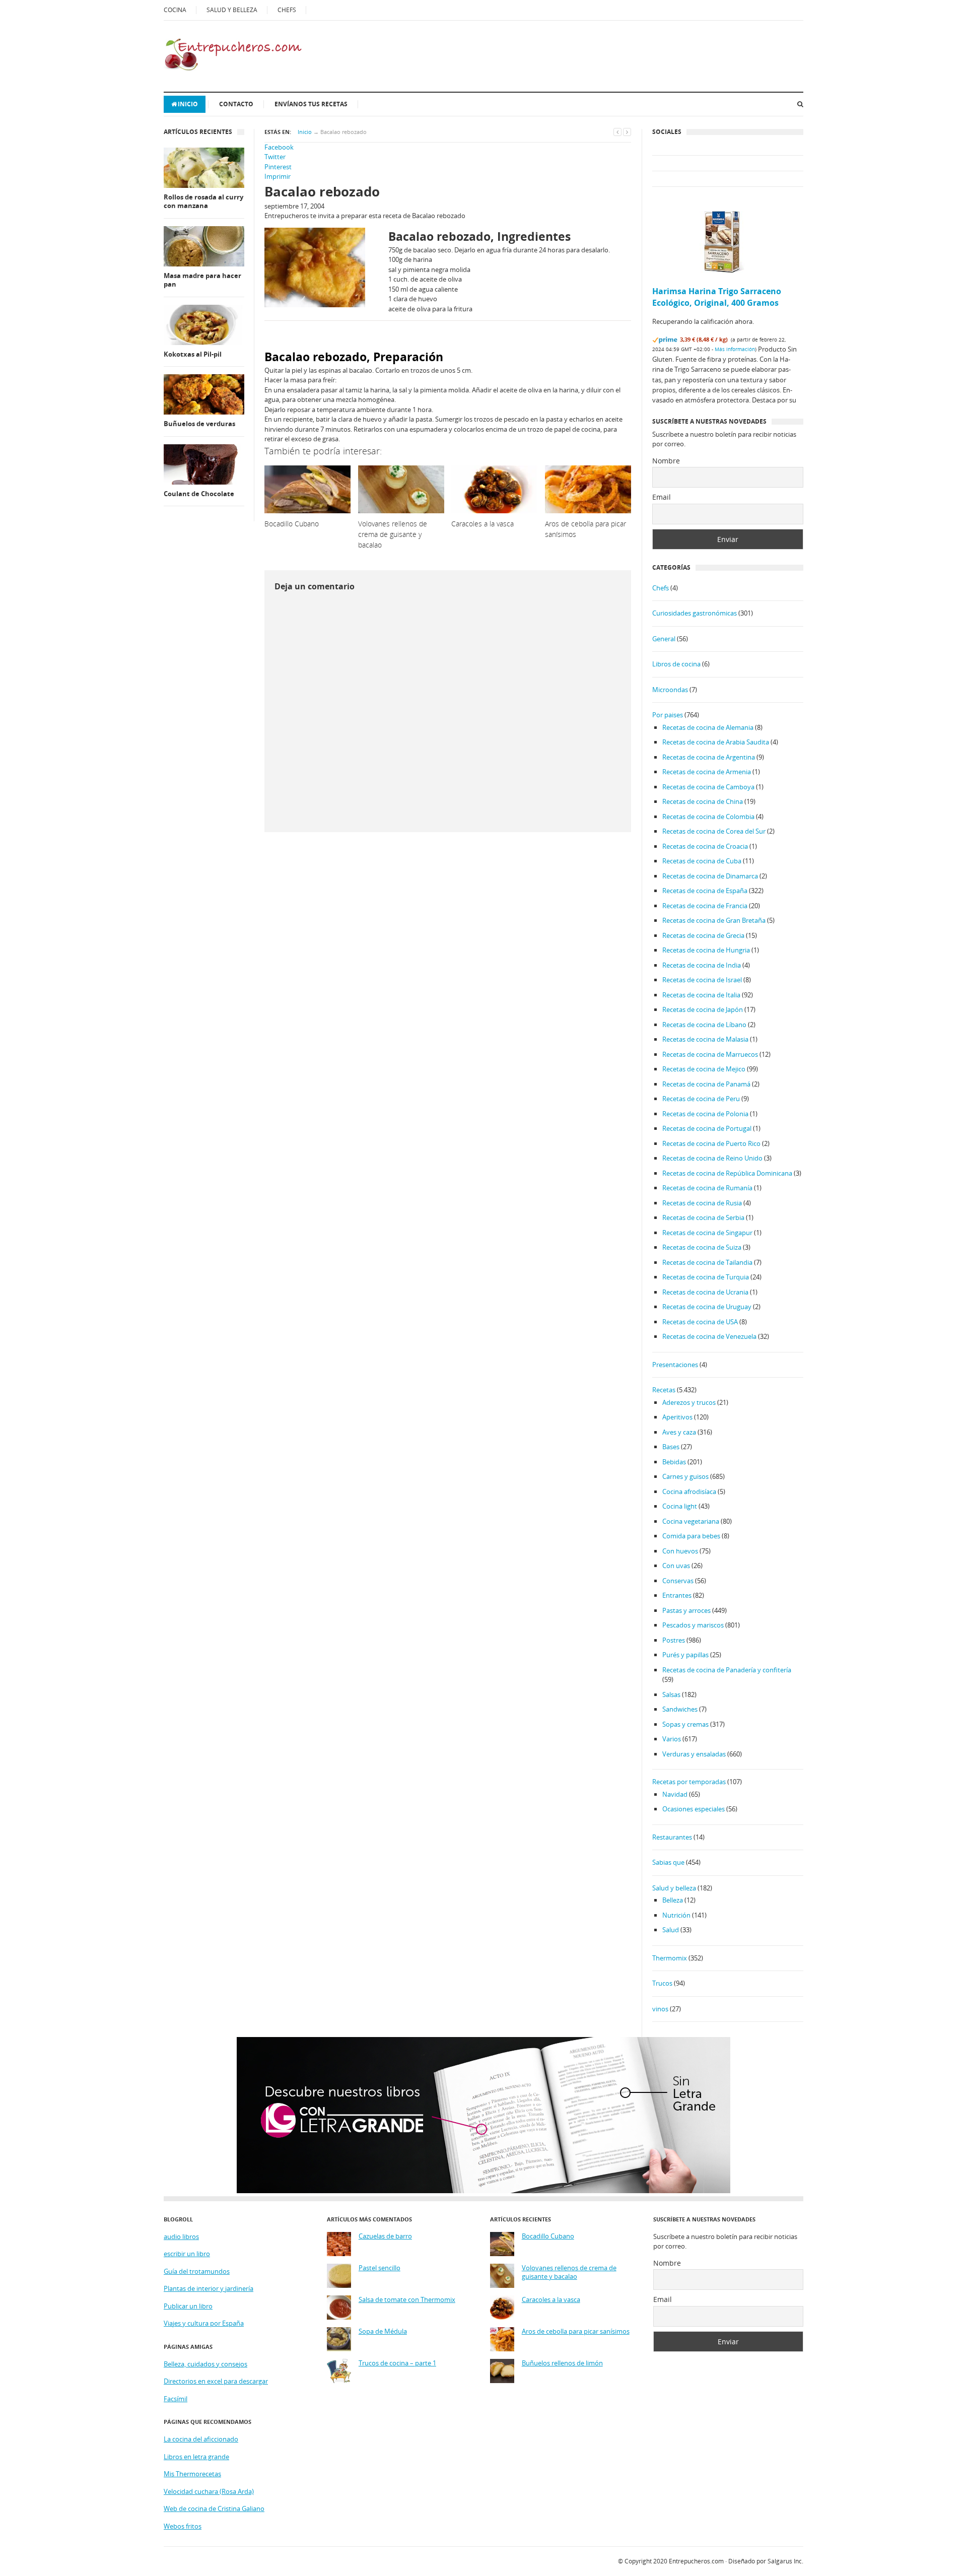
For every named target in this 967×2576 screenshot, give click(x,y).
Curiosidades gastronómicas (695, 613)
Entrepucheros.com (696, 2561)
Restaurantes (672, 1837)
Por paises (668, 715)
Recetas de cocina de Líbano (704, 1025)
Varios (672, 1739)
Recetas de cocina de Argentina (709, 757)
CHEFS (287, 10)
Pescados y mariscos (693, 1625)
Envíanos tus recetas (311, 104)
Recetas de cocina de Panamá (706, 1084)
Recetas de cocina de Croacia (705, 846)
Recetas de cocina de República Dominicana (727, 1173)
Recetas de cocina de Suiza (702, 1247)
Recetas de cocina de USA (700, 1322)
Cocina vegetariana (691, 1521)
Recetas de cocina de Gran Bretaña (714, 920)
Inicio (188, 104)
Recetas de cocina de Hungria (706, 950)
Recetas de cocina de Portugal (707, 1128)
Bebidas (674, 1462)
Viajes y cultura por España (204, 2323)
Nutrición (676, 1915)
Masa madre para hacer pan (202, 280)
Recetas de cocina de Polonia (705, 1114)
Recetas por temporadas (689, 1782)
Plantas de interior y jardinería (209, 2288)
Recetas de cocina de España (705, 891)
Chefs (661, 588)
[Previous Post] (617, 132)
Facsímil (176, 2399)
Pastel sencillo (379, 2268)
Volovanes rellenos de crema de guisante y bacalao (569, 2273)
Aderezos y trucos (689, 1402)
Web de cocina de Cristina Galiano (214, 2509)
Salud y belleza (674, 1888)
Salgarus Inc (785, 2561)
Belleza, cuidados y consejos (205, 2364)
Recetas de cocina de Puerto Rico (711, 1143)
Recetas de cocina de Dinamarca (710, 876)
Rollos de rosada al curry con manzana (203, 202)
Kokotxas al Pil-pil (193, 354)
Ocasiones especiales (694, 1809)
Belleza (673, 1900)
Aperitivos (677, 1417)
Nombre (666, 461)
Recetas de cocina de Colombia (708, 817)
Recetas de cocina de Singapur (707, 1233)
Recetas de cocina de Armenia (707, 772)
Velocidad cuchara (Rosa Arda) (209, 2491)
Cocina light (680, 1506)
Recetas (664, 1390)
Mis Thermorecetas (192, 2474)
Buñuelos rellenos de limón (562, 2363)
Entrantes (677, 1595)
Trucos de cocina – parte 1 (397, 2363)
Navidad (675, 1794)
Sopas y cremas (685, 1724)
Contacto (236, 104)
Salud (671, 1930)
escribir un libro (187, 2254)
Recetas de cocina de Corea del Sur (714, 831)
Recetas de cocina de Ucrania (705, 1292)
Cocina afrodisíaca (689, 1492)
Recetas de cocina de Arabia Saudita (716, 742)
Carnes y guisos (685, 1476)
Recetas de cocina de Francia (705, 906)
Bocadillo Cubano (548, 2236)
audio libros (181, 2236)
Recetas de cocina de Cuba (702, 861)
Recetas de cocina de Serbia (703, 1217)
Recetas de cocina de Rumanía (707, 1188)
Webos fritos (183, 2526)
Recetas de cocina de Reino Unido (712, 1158)
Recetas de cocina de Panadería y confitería (727, 1670)
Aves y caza (679, 1432)
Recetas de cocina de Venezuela (709, 1336)
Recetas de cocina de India (702, 965)
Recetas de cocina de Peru (701, 1099)
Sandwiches (680, 1709)
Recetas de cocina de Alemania (708, 727)
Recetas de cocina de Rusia (702, 1203)
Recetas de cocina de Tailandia (707, 1262)
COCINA (175, 10)
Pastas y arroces (686, 1610)
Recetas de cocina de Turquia (706, 1277)
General (664, 639)
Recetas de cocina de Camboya (708, 787)
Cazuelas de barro (385, 2236)
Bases (671, 1447)
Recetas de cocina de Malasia (705, 1039)
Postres (674, 1640)
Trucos (662, 1983)
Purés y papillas (685, 1655)
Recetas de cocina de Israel (702, 980)
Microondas (670, 690)
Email (662, 497)
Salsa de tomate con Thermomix (407, 2300)
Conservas (678, 1581)
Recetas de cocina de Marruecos (710, 1054)
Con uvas (676, 1566)
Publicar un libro (188, 2306)
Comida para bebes (691, 1536)
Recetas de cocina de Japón (703, 1009)
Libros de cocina (676, 664)
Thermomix (670, 1958)
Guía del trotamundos (197, 2271)
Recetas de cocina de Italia (701, 995)
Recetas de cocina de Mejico (704, 1069)
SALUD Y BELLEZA (232, 10)
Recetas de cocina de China (703, 801)
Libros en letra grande (196, 2457)
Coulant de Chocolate (199, 494)
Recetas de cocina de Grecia (703, 935)
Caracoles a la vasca (551, 2300)
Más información (735, 349)
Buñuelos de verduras (199, 424)
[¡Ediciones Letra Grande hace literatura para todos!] (483, 2191)
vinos (660, 2009)
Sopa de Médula (383, 2331)
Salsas (671, 1694)
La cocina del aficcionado (201, 2439)
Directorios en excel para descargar (216, 2381)
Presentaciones (675, 1365)
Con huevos (680, 1551)
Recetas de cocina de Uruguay (707, 1307)
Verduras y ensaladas (694, 1754)
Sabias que (668, 1862)
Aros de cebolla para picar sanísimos (576, 2331)
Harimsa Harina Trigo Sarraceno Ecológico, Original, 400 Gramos (717, 297)
